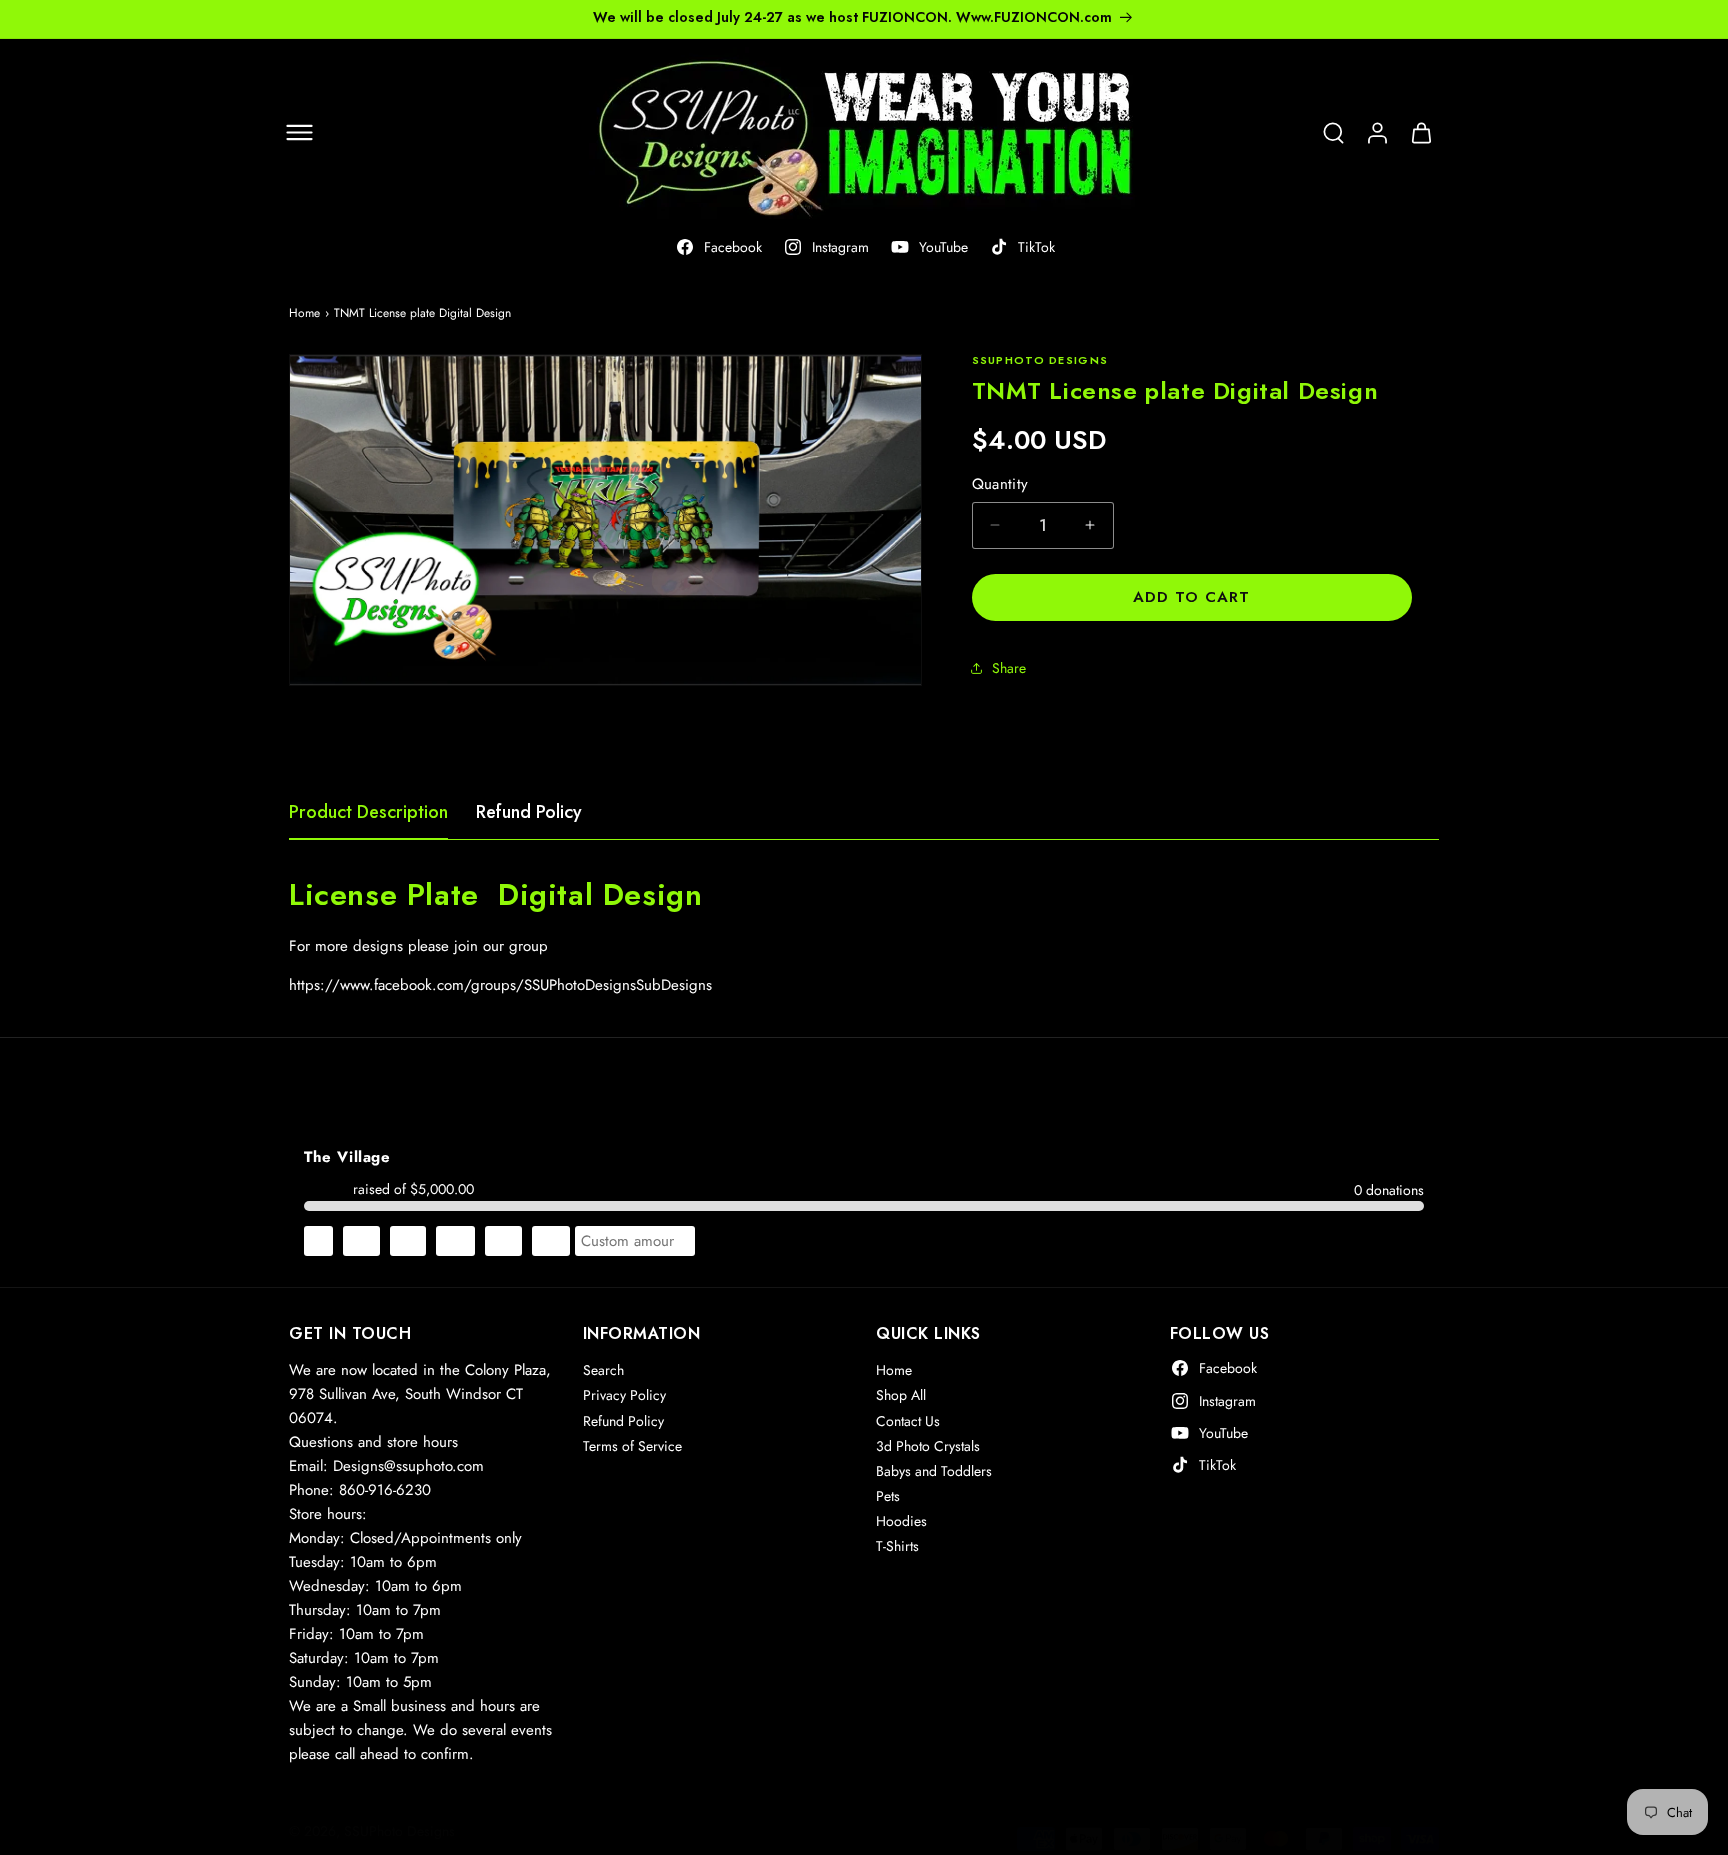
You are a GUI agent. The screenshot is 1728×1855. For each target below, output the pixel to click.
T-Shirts (897, 1546)
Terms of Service (632, 1446)
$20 (455, 1241)
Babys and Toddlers (934, 1471)
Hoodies (901, 1521)
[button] (299, 133)
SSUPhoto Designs (399, 1831)
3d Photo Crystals (928, 1446)
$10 (361, 1241)
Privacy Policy (624, 1395)
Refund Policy (529, 812)
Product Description (368, 812)
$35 (503, 1241)
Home (304, 313)
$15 (408, 1241)
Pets (888, 1496)
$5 (318, 1241)
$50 (551, 1241)
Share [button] (1009, 668)
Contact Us (908, 1420)
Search (603, 1370)
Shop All (901, 1395)
